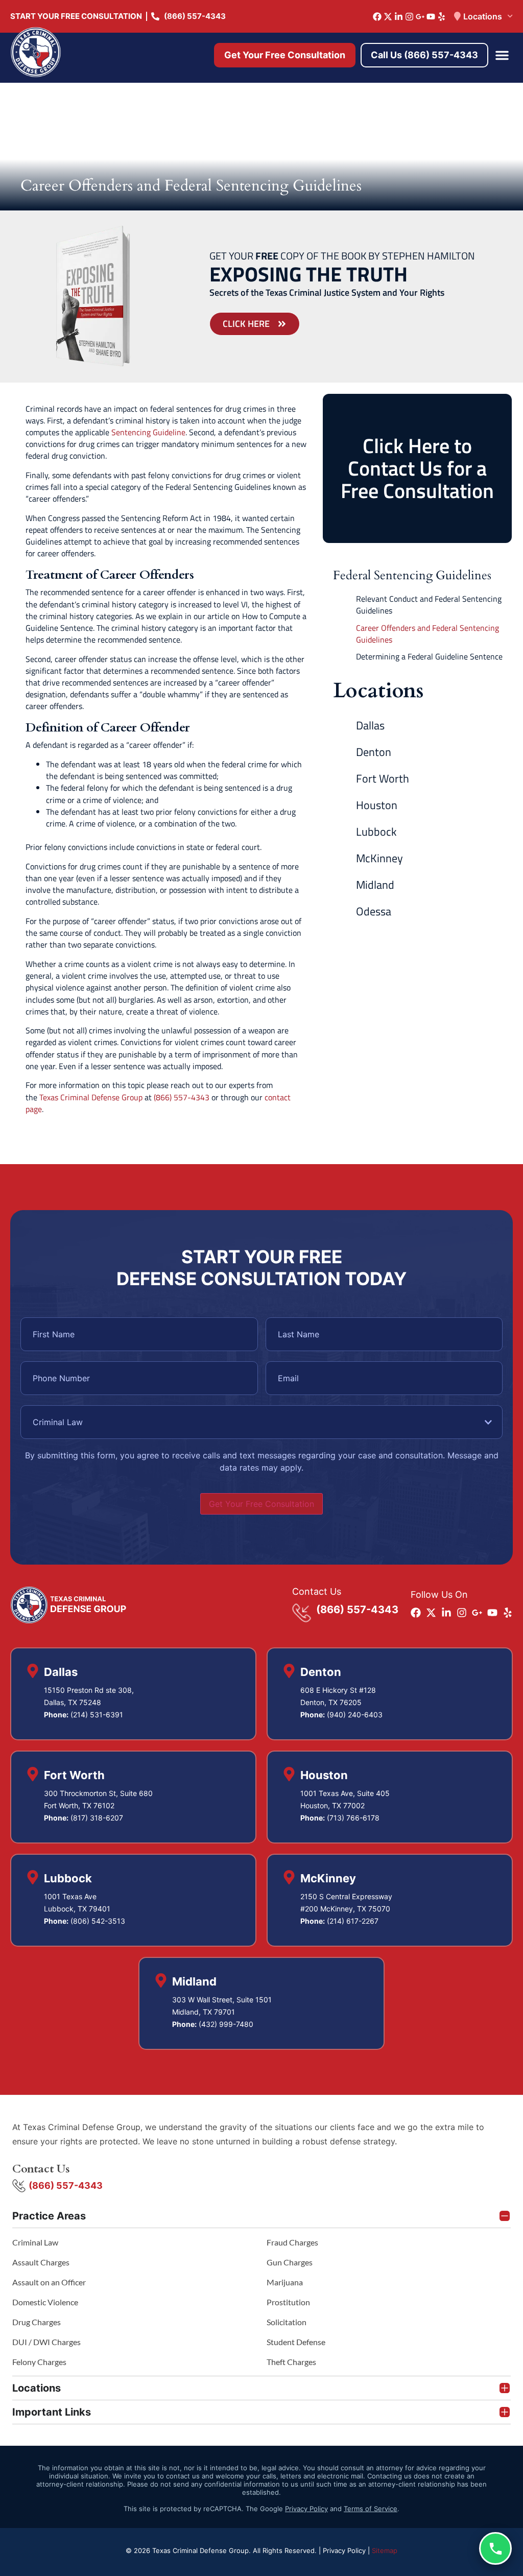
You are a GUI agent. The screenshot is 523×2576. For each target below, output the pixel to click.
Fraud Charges (292, 2242)
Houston (377, 805)
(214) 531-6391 (97, 1715)
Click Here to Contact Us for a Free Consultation (417, 468)
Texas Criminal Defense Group (91, 1097)
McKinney (379, 858)
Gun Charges (290, 2262)
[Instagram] (409, 17)
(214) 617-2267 (353, 1921)
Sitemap (385, 2550)
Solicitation (287, 2322)
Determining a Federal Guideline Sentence (429, 657)
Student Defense (296, 2342)
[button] (502, 55)
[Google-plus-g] (420, 17)
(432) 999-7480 (226, 2024)
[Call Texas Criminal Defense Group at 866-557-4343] (495, 2548)
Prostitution (288, 2302)
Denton (374, 752)
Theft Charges (291, 2362)
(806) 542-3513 (98, 1921)
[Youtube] (431, 17)
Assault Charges (41, 2262)
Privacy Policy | (347, 2550)
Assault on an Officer (49, 2282)
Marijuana (285, 2282)
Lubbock (376, 832)
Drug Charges (37, 2322)
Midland (375, 885)
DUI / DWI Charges (46, 2342)
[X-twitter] (388, 17)
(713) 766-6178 (353, 1818)
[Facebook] (377, 17)
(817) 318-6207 (97, 1818)
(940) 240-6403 (355, 1715)
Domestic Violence (45, 2302)
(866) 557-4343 (182, 1097)
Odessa (374, 911)
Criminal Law (35, 2242)
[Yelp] (442, 17)
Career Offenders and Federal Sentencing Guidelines (427, 634)
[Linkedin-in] (399, 17)
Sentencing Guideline (148, 432)
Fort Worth (383, 778)
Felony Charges (39, 2362)
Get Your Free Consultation (261, 1504)
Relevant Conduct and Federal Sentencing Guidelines (429, 605)
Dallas (370, 725)
